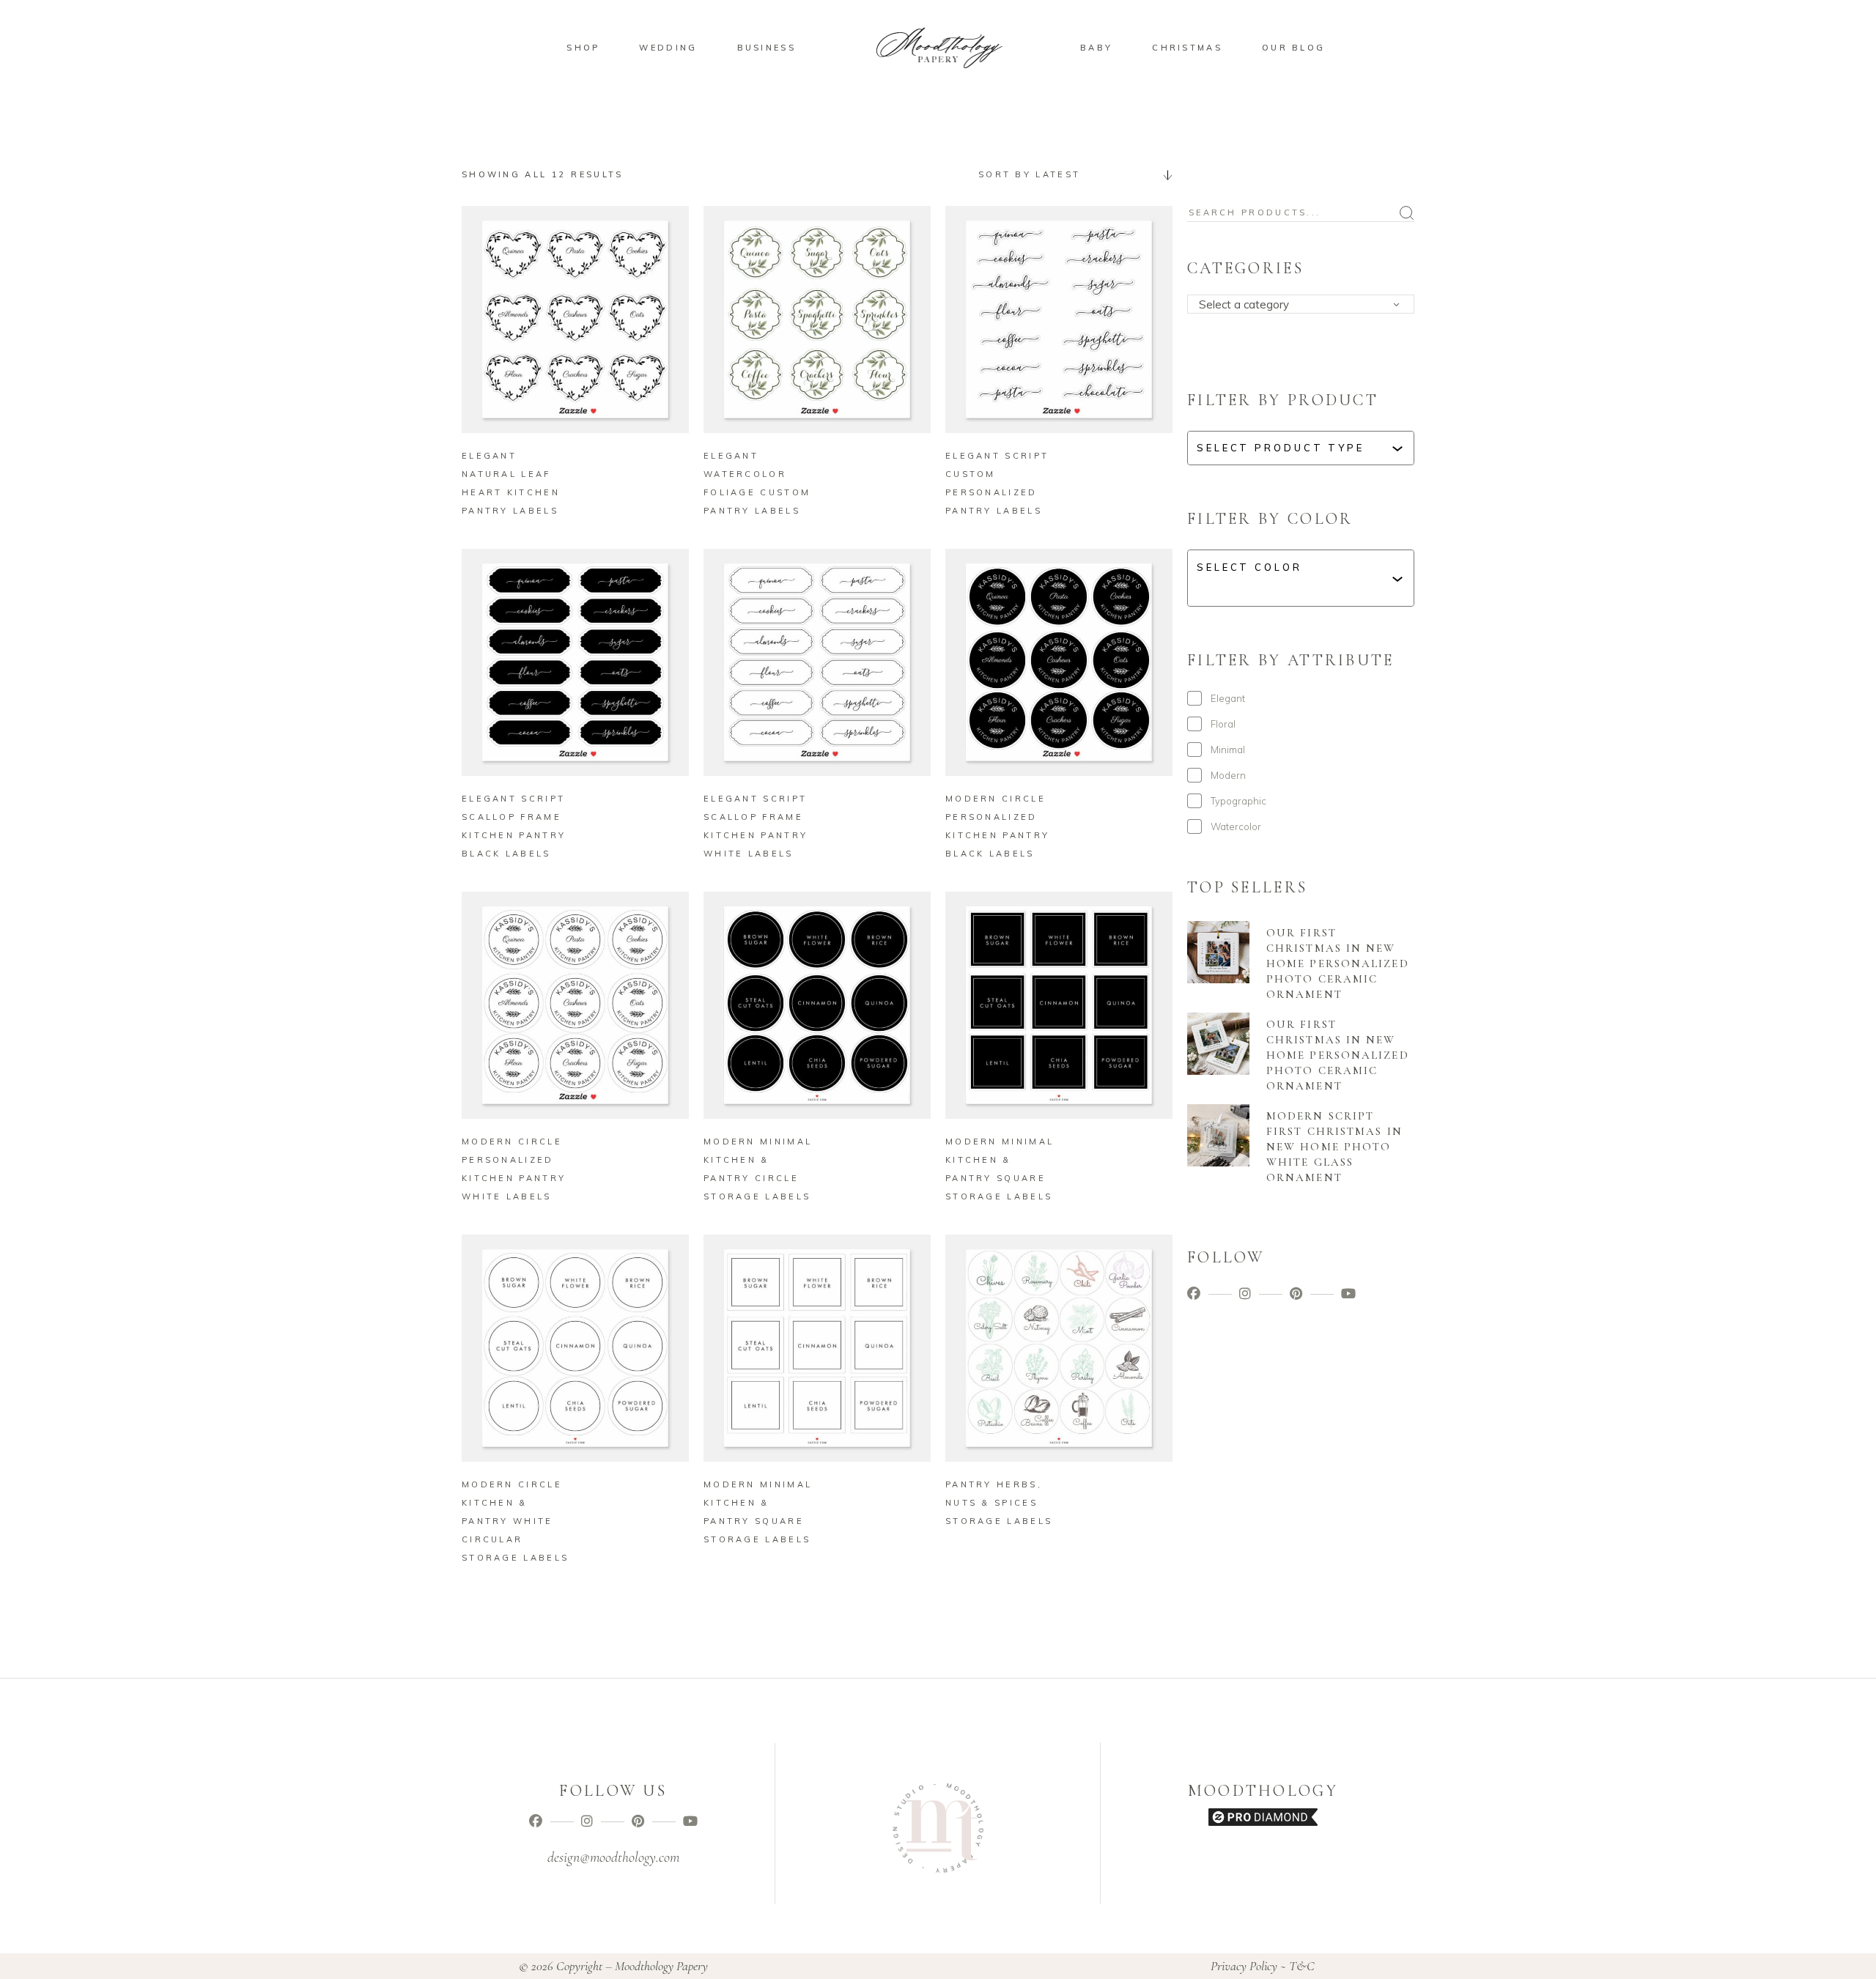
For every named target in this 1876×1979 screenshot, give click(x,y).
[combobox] (1070, 174)
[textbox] (1306, 305)
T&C (1302, 1966)
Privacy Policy (1244, 1966)
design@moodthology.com (613, 1857)
